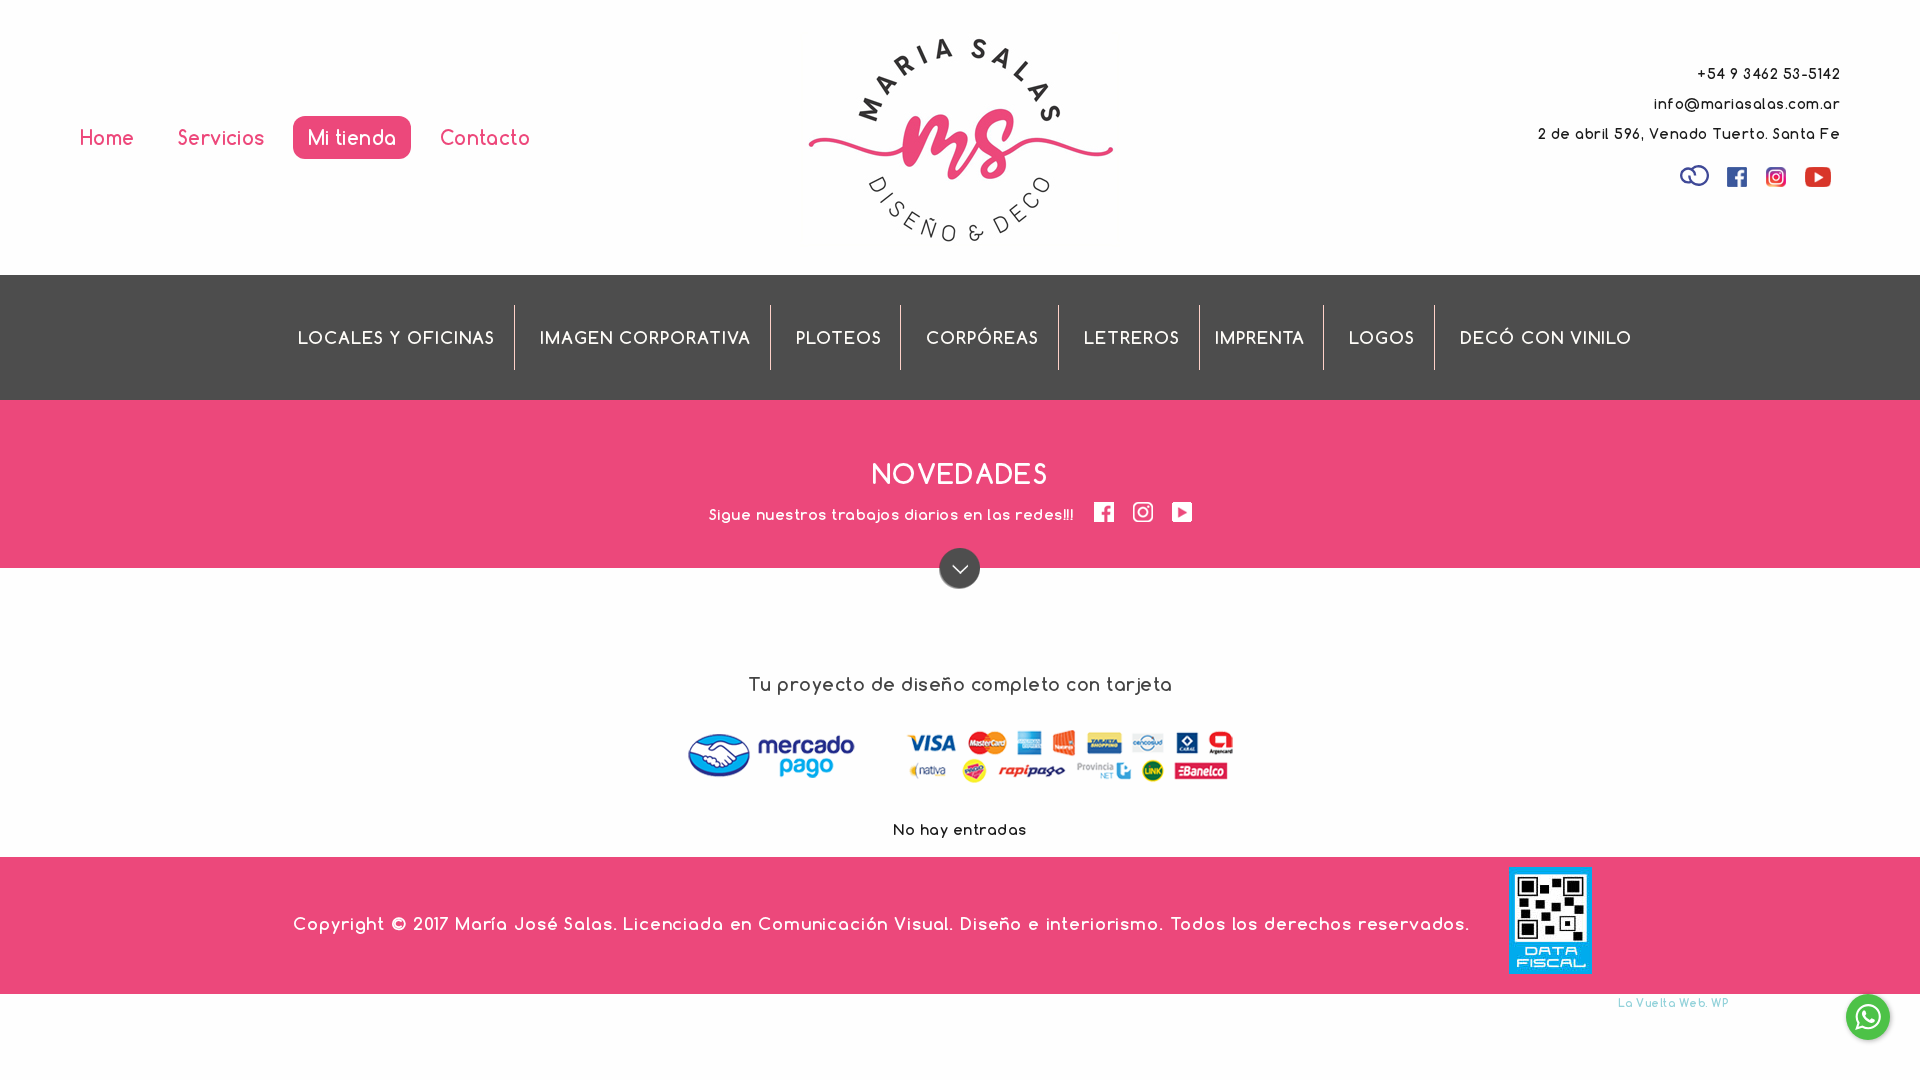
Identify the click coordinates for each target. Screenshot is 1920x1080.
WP (1719, 1003)
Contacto (485, 137)
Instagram (1778, 179)
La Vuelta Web (1662, 1003)
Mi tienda (352, 137)
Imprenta (1260, 337)
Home (107, 137)
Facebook (1739, 179)
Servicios (221, 137)
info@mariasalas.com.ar (1747, 103)
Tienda (1696, 173)
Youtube (1821, 179)
